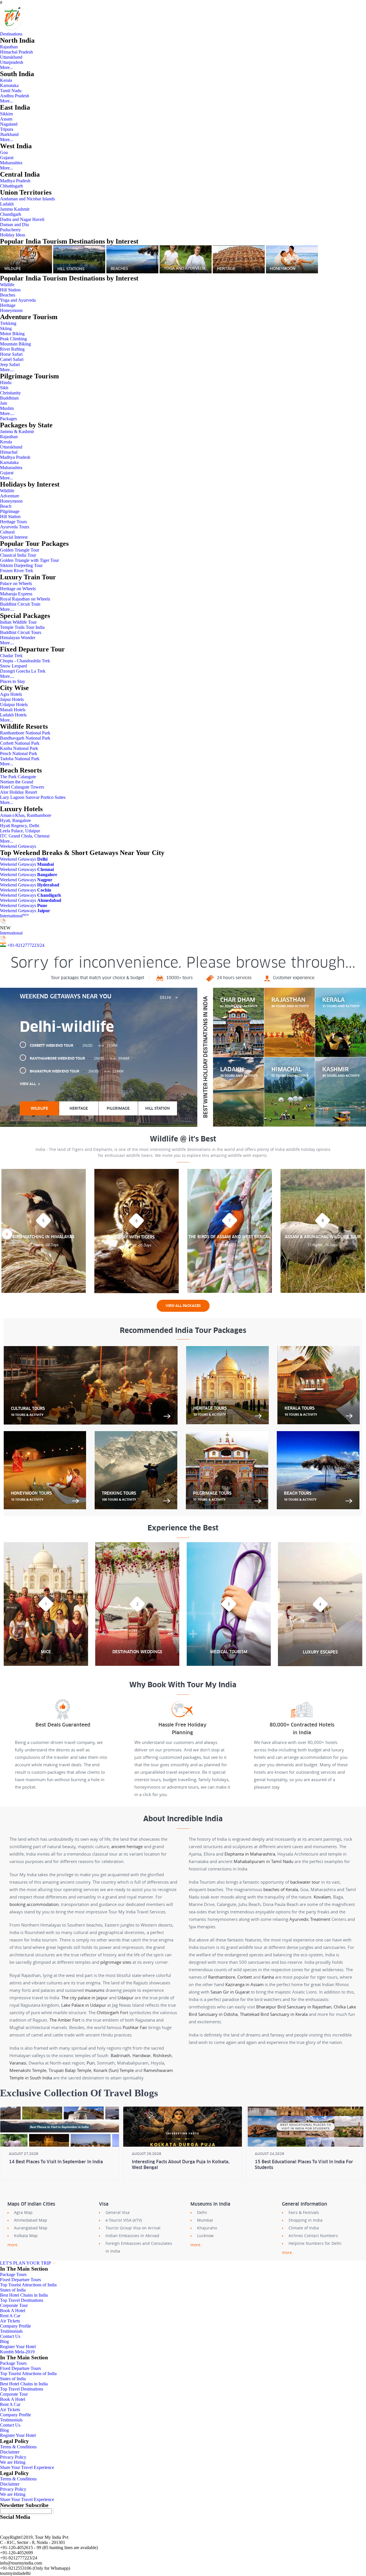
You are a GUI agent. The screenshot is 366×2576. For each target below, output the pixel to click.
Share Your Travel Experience (27, 2467)
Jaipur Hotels (12, 699)
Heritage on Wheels (18, 589)
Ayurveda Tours (15, 527)
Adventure (10, 496)
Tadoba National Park (20, 759)
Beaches (8, 295)
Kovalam (322, 1897)
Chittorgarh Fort (112, 2012)
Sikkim (6, 114)
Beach (6, 506)
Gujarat (7, 158)
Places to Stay (13, 681)
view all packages (183, 1306)
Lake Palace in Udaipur (84, 2005)
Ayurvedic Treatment (310, 1919)
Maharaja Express (16, 594)
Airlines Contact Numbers (313, 2236)
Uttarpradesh (12, 62)
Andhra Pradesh (15, 96)
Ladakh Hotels (13, 715)
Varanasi (18, 2063)
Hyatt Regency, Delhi (20, 826)
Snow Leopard (13, 666)
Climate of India (304, 2228)
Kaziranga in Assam (244, 1984)
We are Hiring (13, 2462)
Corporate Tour (14, 2305)
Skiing (6, 328)
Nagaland (9, 124)
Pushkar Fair (135, 2027)
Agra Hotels (11, 694)
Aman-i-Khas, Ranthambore (26, 815)
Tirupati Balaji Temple (70, 2070)
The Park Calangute (18, 777)
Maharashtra (11, 163)
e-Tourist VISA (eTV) (124, 2220)
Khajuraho (207, 2228)
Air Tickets (10, 2321)
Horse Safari (11, 354)
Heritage (8, 305)
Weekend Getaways (18, 846)
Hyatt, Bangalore (15, 820)
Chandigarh (11, 214)
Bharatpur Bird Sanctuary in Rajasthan (294, 2007)
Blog (4, 2341)
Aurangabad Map (31, 2228)
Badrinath (120, 2055)
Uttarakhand (11, 57)
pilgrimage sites (116, 1962)
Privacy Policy (13, 2457)
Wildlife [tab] (39, 1108)
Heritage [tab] (79, 1108)
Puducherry (10, 230)
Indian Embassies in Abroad (132, 2236)
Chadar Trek (11, 656)
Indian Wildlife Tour (18, 622)
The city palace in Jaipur (85, 1998)
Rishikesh (162, 2055)
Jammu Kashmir (15, 209)
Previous (7, 1234)
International (14, 916)
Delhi (202, 2212)
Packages (8, 419)
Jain (4, 403)
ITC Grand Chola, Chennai (25, 836)
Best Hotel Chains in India (24, 2295)
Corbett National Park (20, 743)
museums (95, 1990)
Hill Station (10, 290)
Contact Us (10, 2336)
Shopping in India (306, 2220)
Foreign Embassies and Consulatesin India (139, 2247)
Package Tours (13, 2274)
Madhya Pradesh (15, 181)
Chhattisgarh (11, 186)
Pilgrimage (10, 511)
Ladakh (7, 204)
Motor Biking (12, 334)
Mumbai (205, 2220)
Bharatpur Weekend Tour (77, 1071)
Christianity (10, 393)
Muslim (7, 408)
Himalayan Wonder (18, 638)
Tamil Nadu (11, 91)
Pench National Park (19, 753)
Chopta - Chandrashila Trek (25, 661)
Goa (4, 152)
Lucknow (205, 2236)
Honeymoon (11, 310)
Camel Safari (12, 359)
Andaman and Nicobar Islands (27, 199)
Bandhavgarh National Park (25, 738)
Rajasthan (9, 47)
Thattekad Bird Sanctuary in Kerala (274, 2014)
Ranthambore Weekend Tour (79, 1058)
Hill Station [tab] (158, 1108)
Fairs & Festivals (304, 2212)
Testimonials (11, 2331)
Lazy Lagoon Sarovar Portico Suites (33, 797)
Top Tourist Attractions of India (28, 2285)
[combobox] (169, 998)
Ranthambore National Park (25, 733)
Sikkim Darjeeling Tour (21, 565)
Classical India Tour (18, 555)
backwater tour (305, 1882)
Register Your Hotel (18, 2347)
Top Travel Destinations (22, 2300)
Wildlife (7, 285)
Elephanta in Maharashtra (250, 1854)
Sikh (4, 388)
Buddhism (9, 398)
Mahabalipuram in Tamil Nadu (263, 1861)
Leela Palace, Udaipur (20, 831)
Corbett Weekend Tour (74, 1045)
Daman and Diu (14, 225)
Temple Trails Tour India (22, 627)
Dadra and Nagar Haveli (22, 219)
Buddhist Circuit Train (20, 604)
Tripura (7, 129)
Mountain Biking (15, 344)
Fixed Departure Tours (20, 2280)
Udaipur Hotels (14, 705)
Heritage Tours (13, 522)
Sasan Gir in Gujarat (230, 1992)
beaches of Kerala (281, 1889)
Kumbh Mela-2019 (17, 2352)
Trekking (8, 323)
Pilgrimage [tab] (118, 1108)
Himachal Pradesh (16, 52)
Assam (6, 119)
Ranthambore (222, 1977)
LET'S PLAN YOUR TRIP (25, 2263)
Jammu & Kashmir (17, 431)
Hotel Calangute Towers (22, 787)
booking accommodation (34, 1904)
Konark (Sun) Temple (114, 2070)
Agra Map (23, 2212)
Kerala (6, 80)
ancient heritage (127, 1846)
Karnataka (9, 85)
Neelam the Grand (17, 782)
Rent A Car (10, 2316)
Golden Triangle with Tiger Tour (29, 560)
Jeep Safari (10, 365)
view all (28, 1084)
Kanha (268, 1977)
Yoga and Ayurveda (18, 300)
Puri (91, 2063)
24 (42, 945)
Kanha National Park (19, 748)
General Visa (118, 2212)
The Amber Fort (65, 2020)
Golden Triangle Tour (20, 550)
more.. (14, 2245)
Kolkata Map (26, 2236)
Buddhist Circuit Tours (21, 632)
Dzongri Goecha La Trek (23, 671)
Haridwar (142, 2055)
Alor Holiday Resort (18, 792)
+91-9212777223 (23, 945)
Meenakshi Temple (28, 2070)
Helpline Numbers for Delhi (315, 2243)
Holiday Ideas (13, 235)
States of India (13, 2290)
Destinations (11, 34)
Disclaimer (10, 2452)
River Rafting (12, 349)
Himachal (9, 452)
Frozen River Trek (17, 571)
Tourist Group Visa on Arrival (133, 2228)
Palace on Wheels (16, 583)
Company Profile (15, 2326)
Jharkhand (9, 134)
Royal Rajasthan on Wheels (25, 599)
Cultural (7, 532)
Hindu (6, 383)
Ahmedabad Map (31, 2220)
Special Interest (14, 537)
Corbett (245, 1977)
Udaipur (126, 1998)
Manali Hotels (13, 710)
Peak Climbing (13, 339)
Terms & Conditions (18, 2447)
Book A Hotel (13, 2311)
